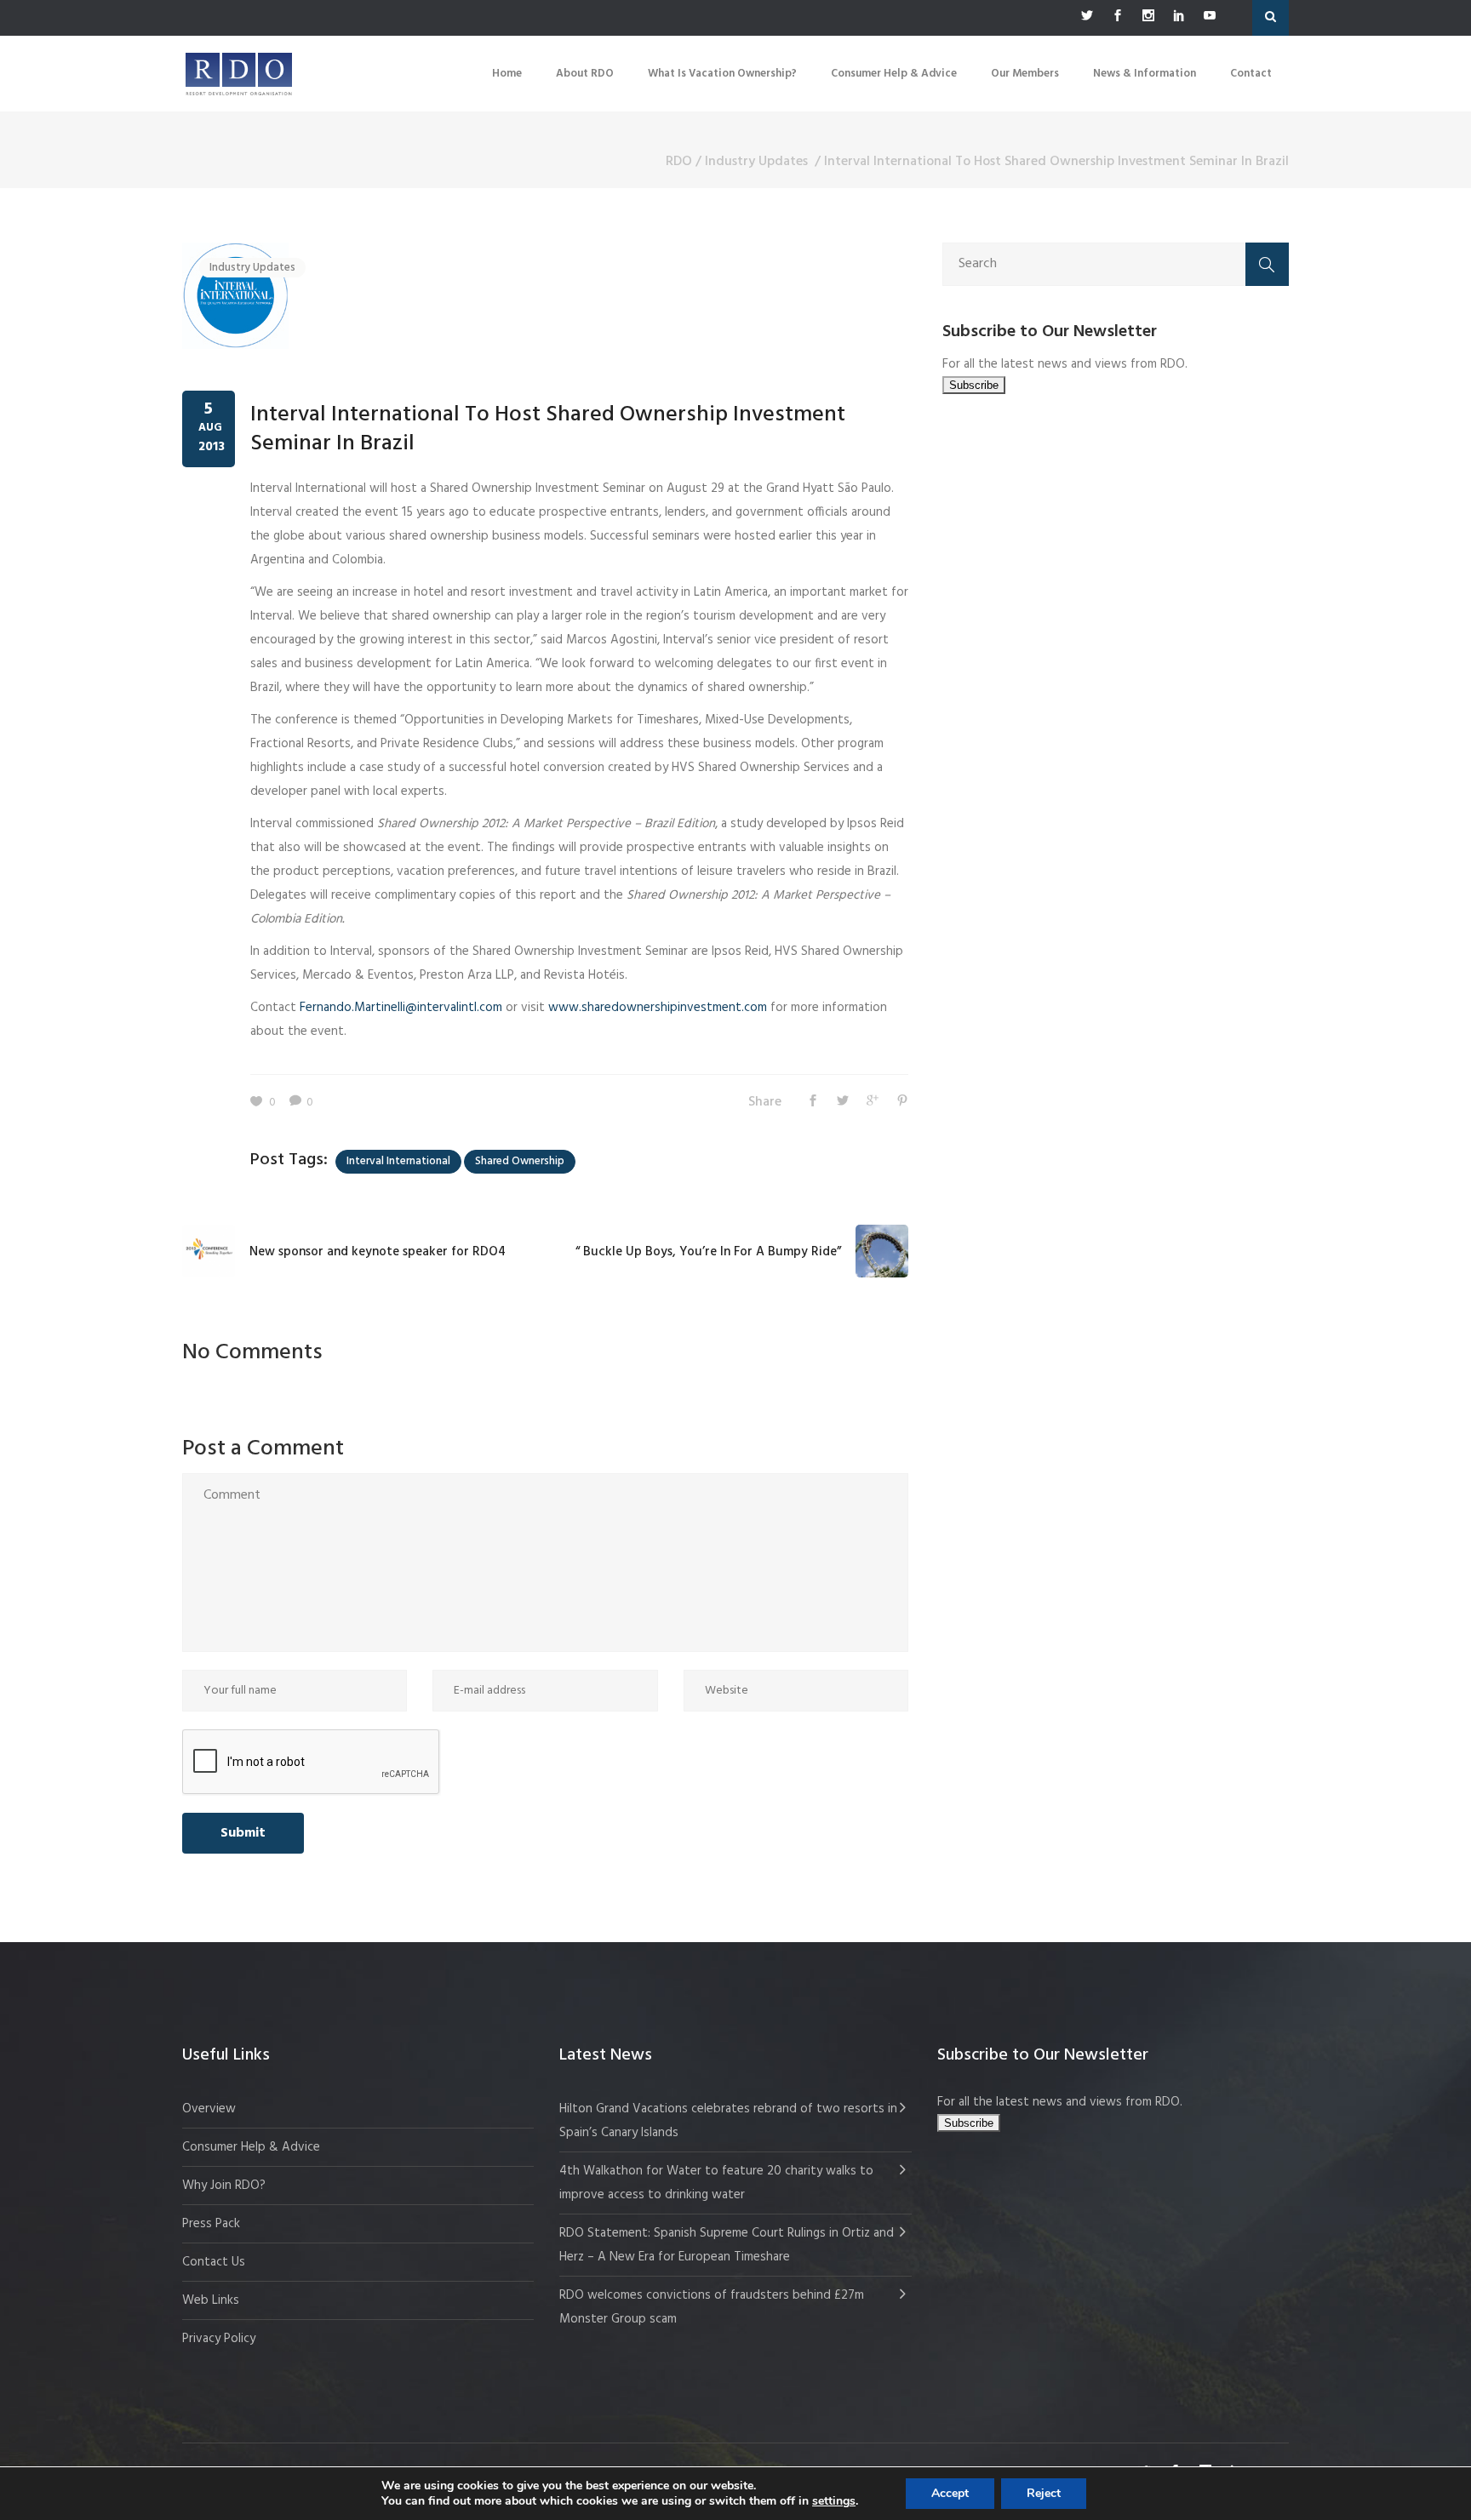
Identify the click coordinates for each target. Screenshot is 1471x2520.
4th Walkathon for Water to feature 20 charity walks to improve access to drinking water (716, 2183)
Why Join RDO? (224, 2186)
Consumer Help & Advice (251, 2147)
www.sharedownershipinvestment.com (658, 1008)
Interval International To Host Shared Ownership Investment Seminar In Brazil (548, 429)
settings (834, 2501)
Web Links (211, 2300)
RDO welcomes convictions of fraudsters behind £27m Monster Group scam (712, 2307)
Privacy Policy (219, 2339)
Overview (209, 2109)
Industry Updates (756, 162)
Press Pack (211, 2224)
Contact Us (214, 2262)
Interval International (398, 1161)
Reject (1044, 2493)
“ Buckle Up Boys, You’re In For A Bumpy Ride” (708, 1252)
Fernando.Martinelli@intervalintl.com (401, 1008)
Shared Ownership (520, 1161)
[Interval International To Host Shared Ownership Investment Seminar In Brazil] (235, 295)
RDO (679, 162)
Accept (950, 2493)
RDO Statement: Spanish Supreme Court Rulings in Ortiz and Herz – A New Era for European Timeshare (727, 2245)
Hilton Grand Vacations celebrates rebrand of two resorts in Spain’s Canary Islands (728, 2121)
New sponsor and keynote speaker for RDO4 (378, 1252)
